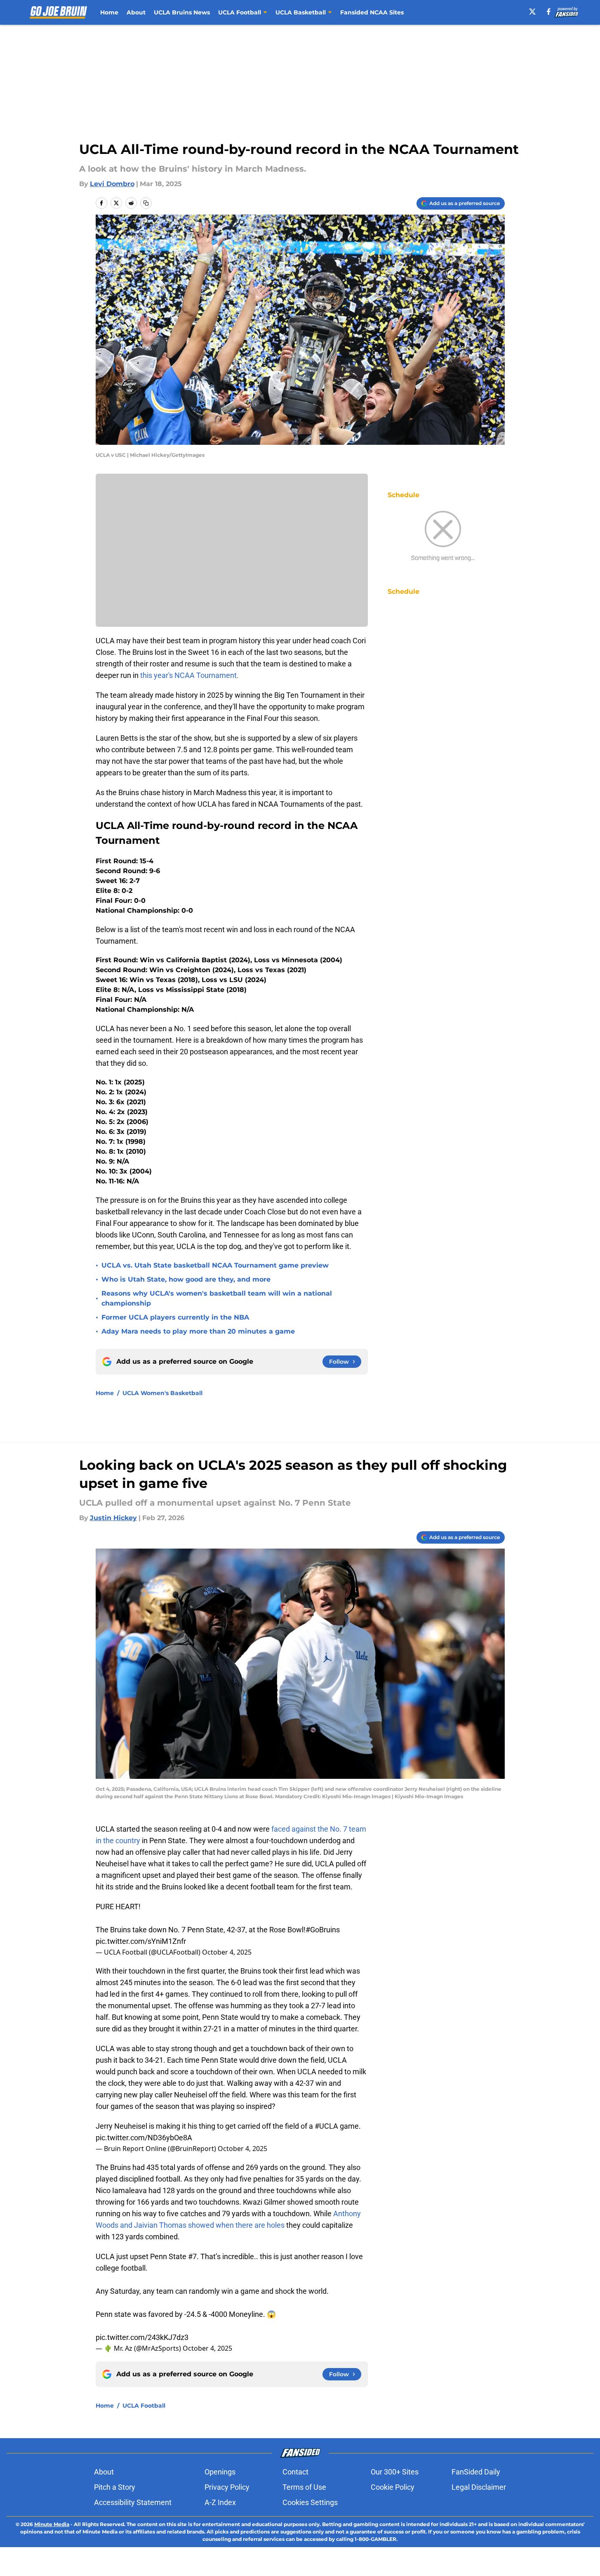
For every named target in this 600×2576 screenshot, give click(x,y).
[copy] (146, 203)
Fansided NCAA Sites (372, 12)
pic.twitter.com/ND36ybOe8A (144, 2138)
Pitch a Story (115, 2487)
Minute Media (52, 2524)
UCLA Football (144, 2406)
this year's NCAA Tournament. (189, 675)
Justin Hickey (113, 1518)
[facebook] (549, 12)
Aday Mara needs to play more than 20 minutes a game (198, 1331)
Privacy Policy (227, 2487)
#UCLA (326, 2126)
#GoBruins (323, 1930)
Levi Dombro (112, 184)
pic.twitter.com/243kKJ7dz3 (142, 2337)
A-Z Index (220, 2502)
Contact (295, 2472)
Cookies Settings (310, 2502)
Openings (220, 2472)
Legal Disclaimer (479, 2487)
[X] (532, 12)
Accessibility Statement (133, 2502)
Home (109, 12)
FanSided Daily (476, 2472)
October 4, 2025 (227, 1952)
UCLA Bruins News (182, 12)
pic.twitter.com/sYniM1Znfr (141, 1941)
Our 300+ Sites (395, 2472)
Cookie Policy (393, 2487)
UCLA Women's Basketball (162, 1393)
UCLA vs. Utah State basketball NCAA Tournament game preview (215, 1265)
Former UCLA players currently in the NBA (175, 1317)
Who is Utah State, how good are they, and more (186, 1279)
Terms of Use (304, 2487)
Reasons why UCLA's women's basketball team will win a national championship (217, 1298)
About (136, 12)
